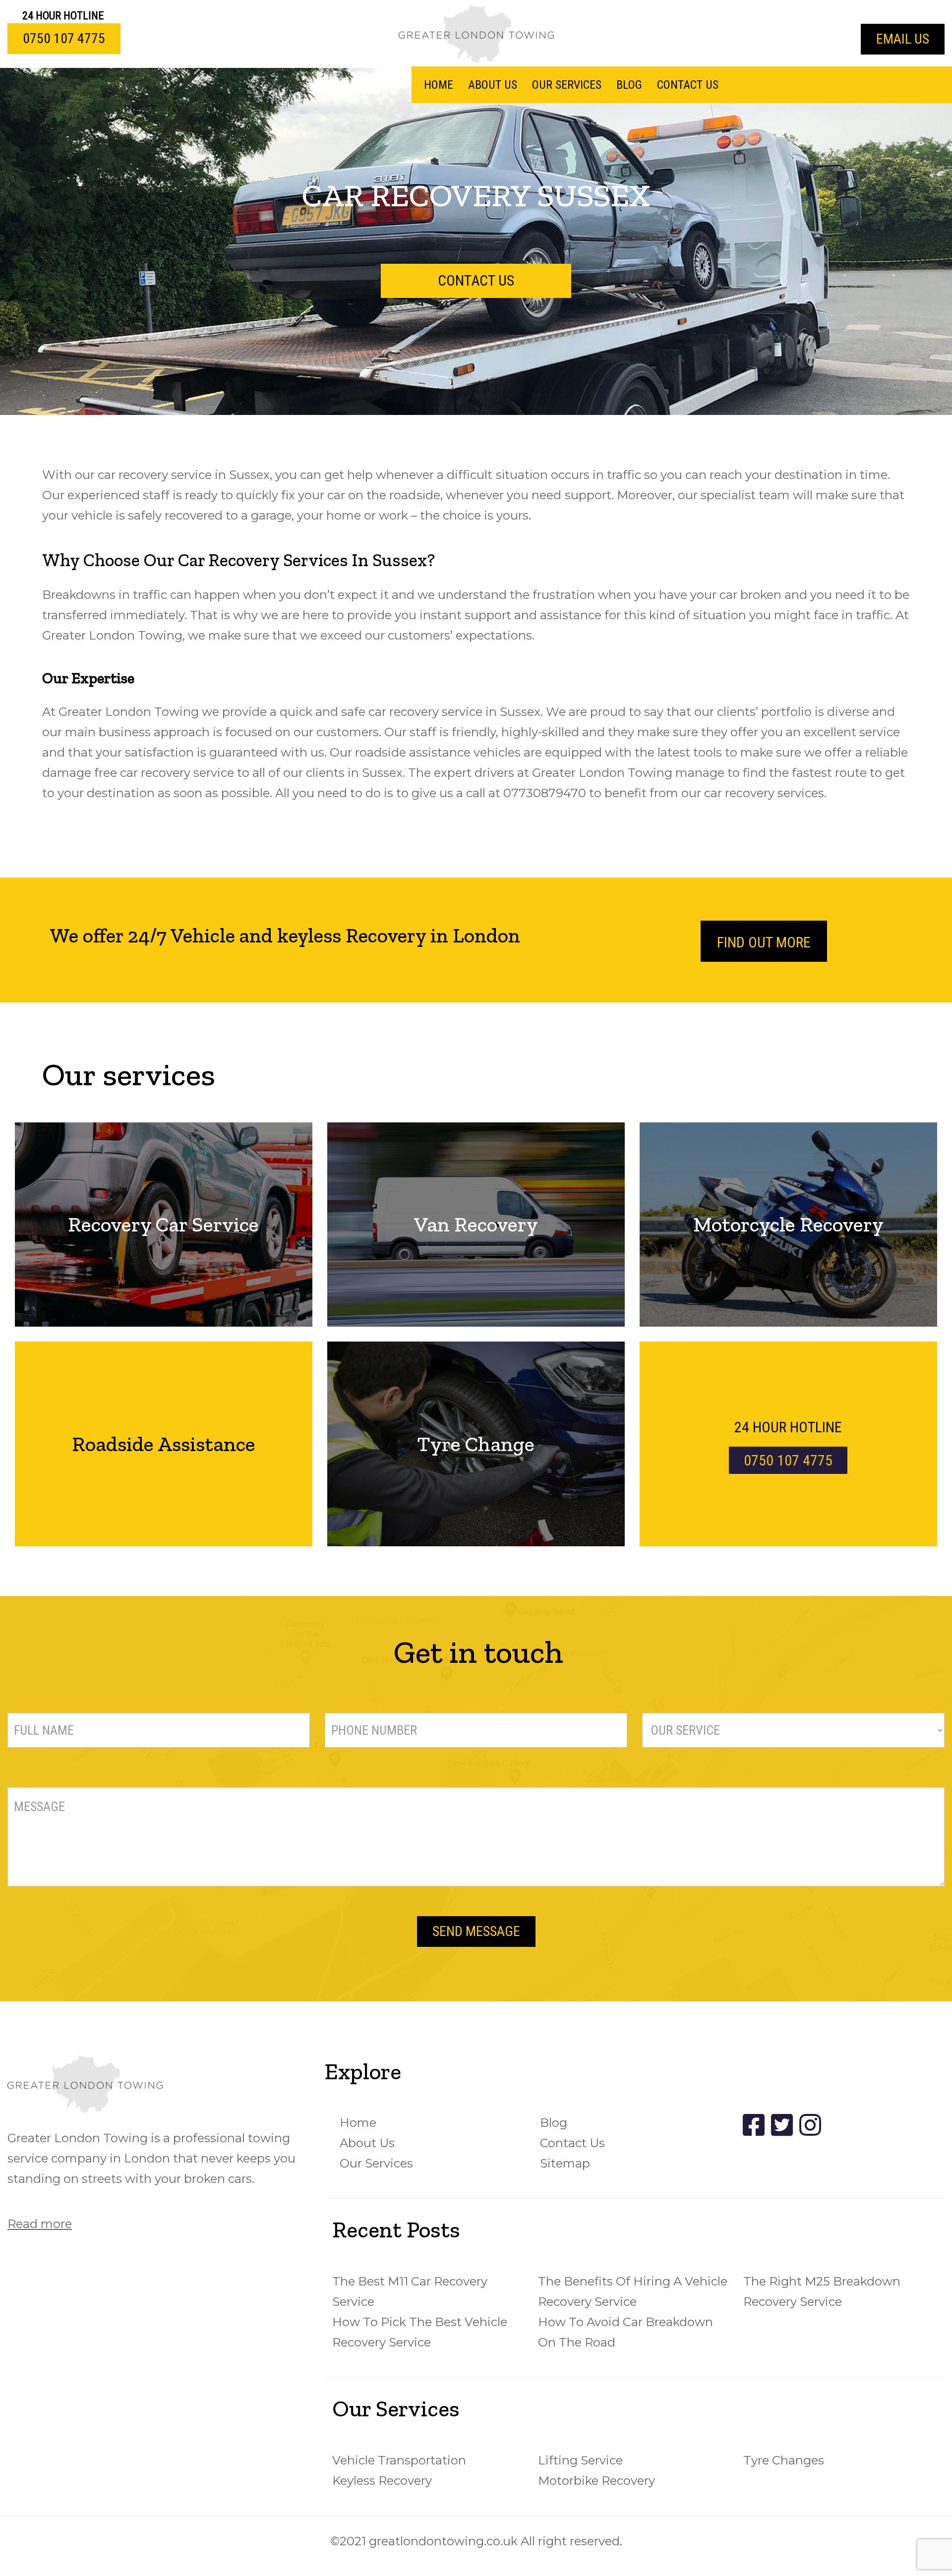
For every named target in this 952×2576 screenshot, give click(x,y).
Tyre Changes (784, 2460)
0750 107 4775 (64, 38)
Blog (629, 85)
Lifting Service (580, 2460)
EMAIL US (903, 39)
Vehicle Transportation (399, 2460)
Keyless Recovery (382, 2481)
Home (439, 85)
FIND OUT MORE (764, 942)
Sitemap (565, 2163)
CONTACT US (476, 280)
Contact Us (688, 85)
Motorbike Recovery (596, 2481)
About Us (493, 85)
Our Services (567, 85)
